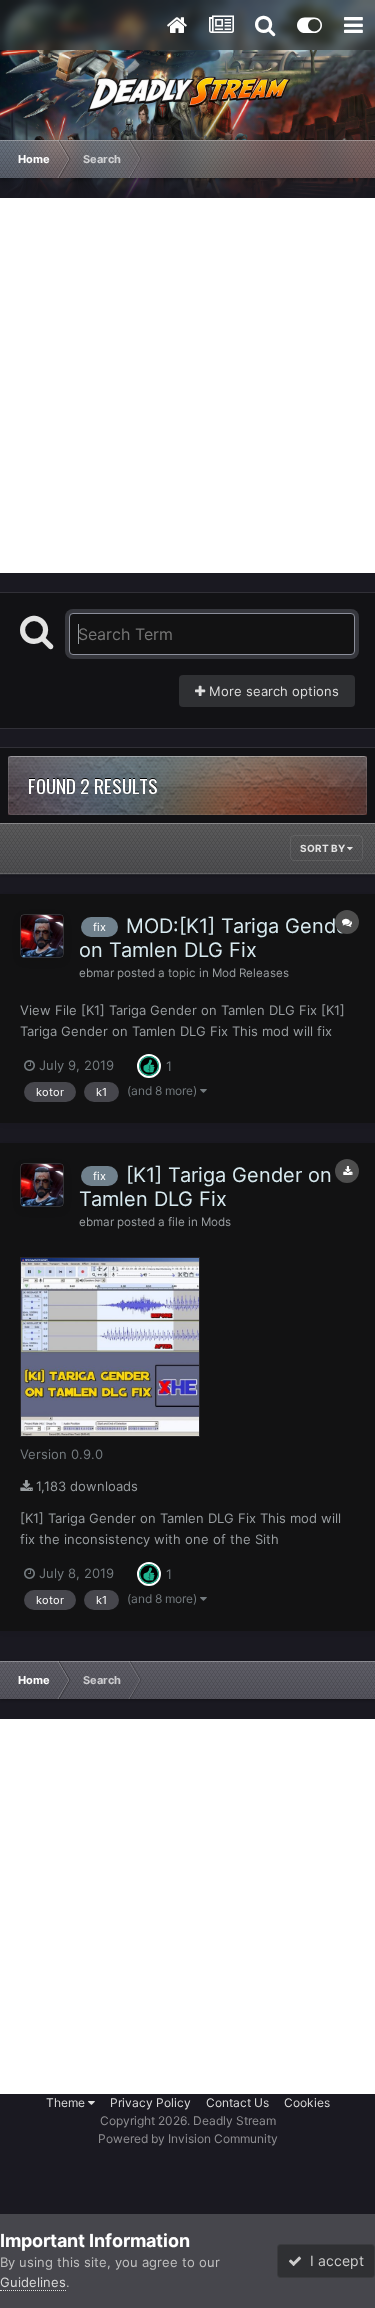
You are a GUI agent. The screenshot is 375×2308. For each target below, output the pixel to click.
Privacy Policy (150, 2102)
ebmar (96, 973)
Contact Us (237, 2102)
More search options (272, 691)
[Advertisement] (187, 385)
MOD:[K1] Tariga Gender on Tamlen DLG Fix (217, 938)
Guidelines (33, 2282)
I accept (333, 2260)
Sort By (323, 848)
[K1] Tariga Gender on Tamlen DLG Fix (205, 1187)
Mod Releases (250, 973)
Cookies (307, 2102)
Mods (216, 1222)
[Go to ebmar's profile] (42, 936)
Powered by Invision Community (188, 2138)
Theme (67, 2102)
